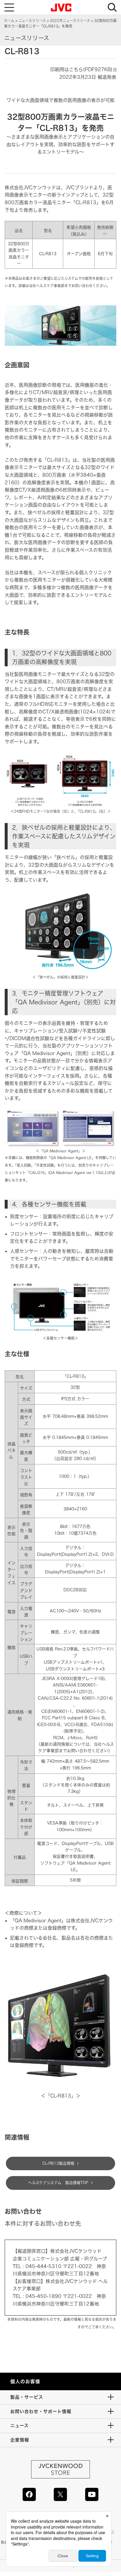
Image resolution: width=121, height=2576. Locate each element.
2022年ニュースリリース (70, 21)
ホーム (9, 21)
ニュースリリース (32, 21)
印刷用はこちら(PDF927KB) (81, 69)
